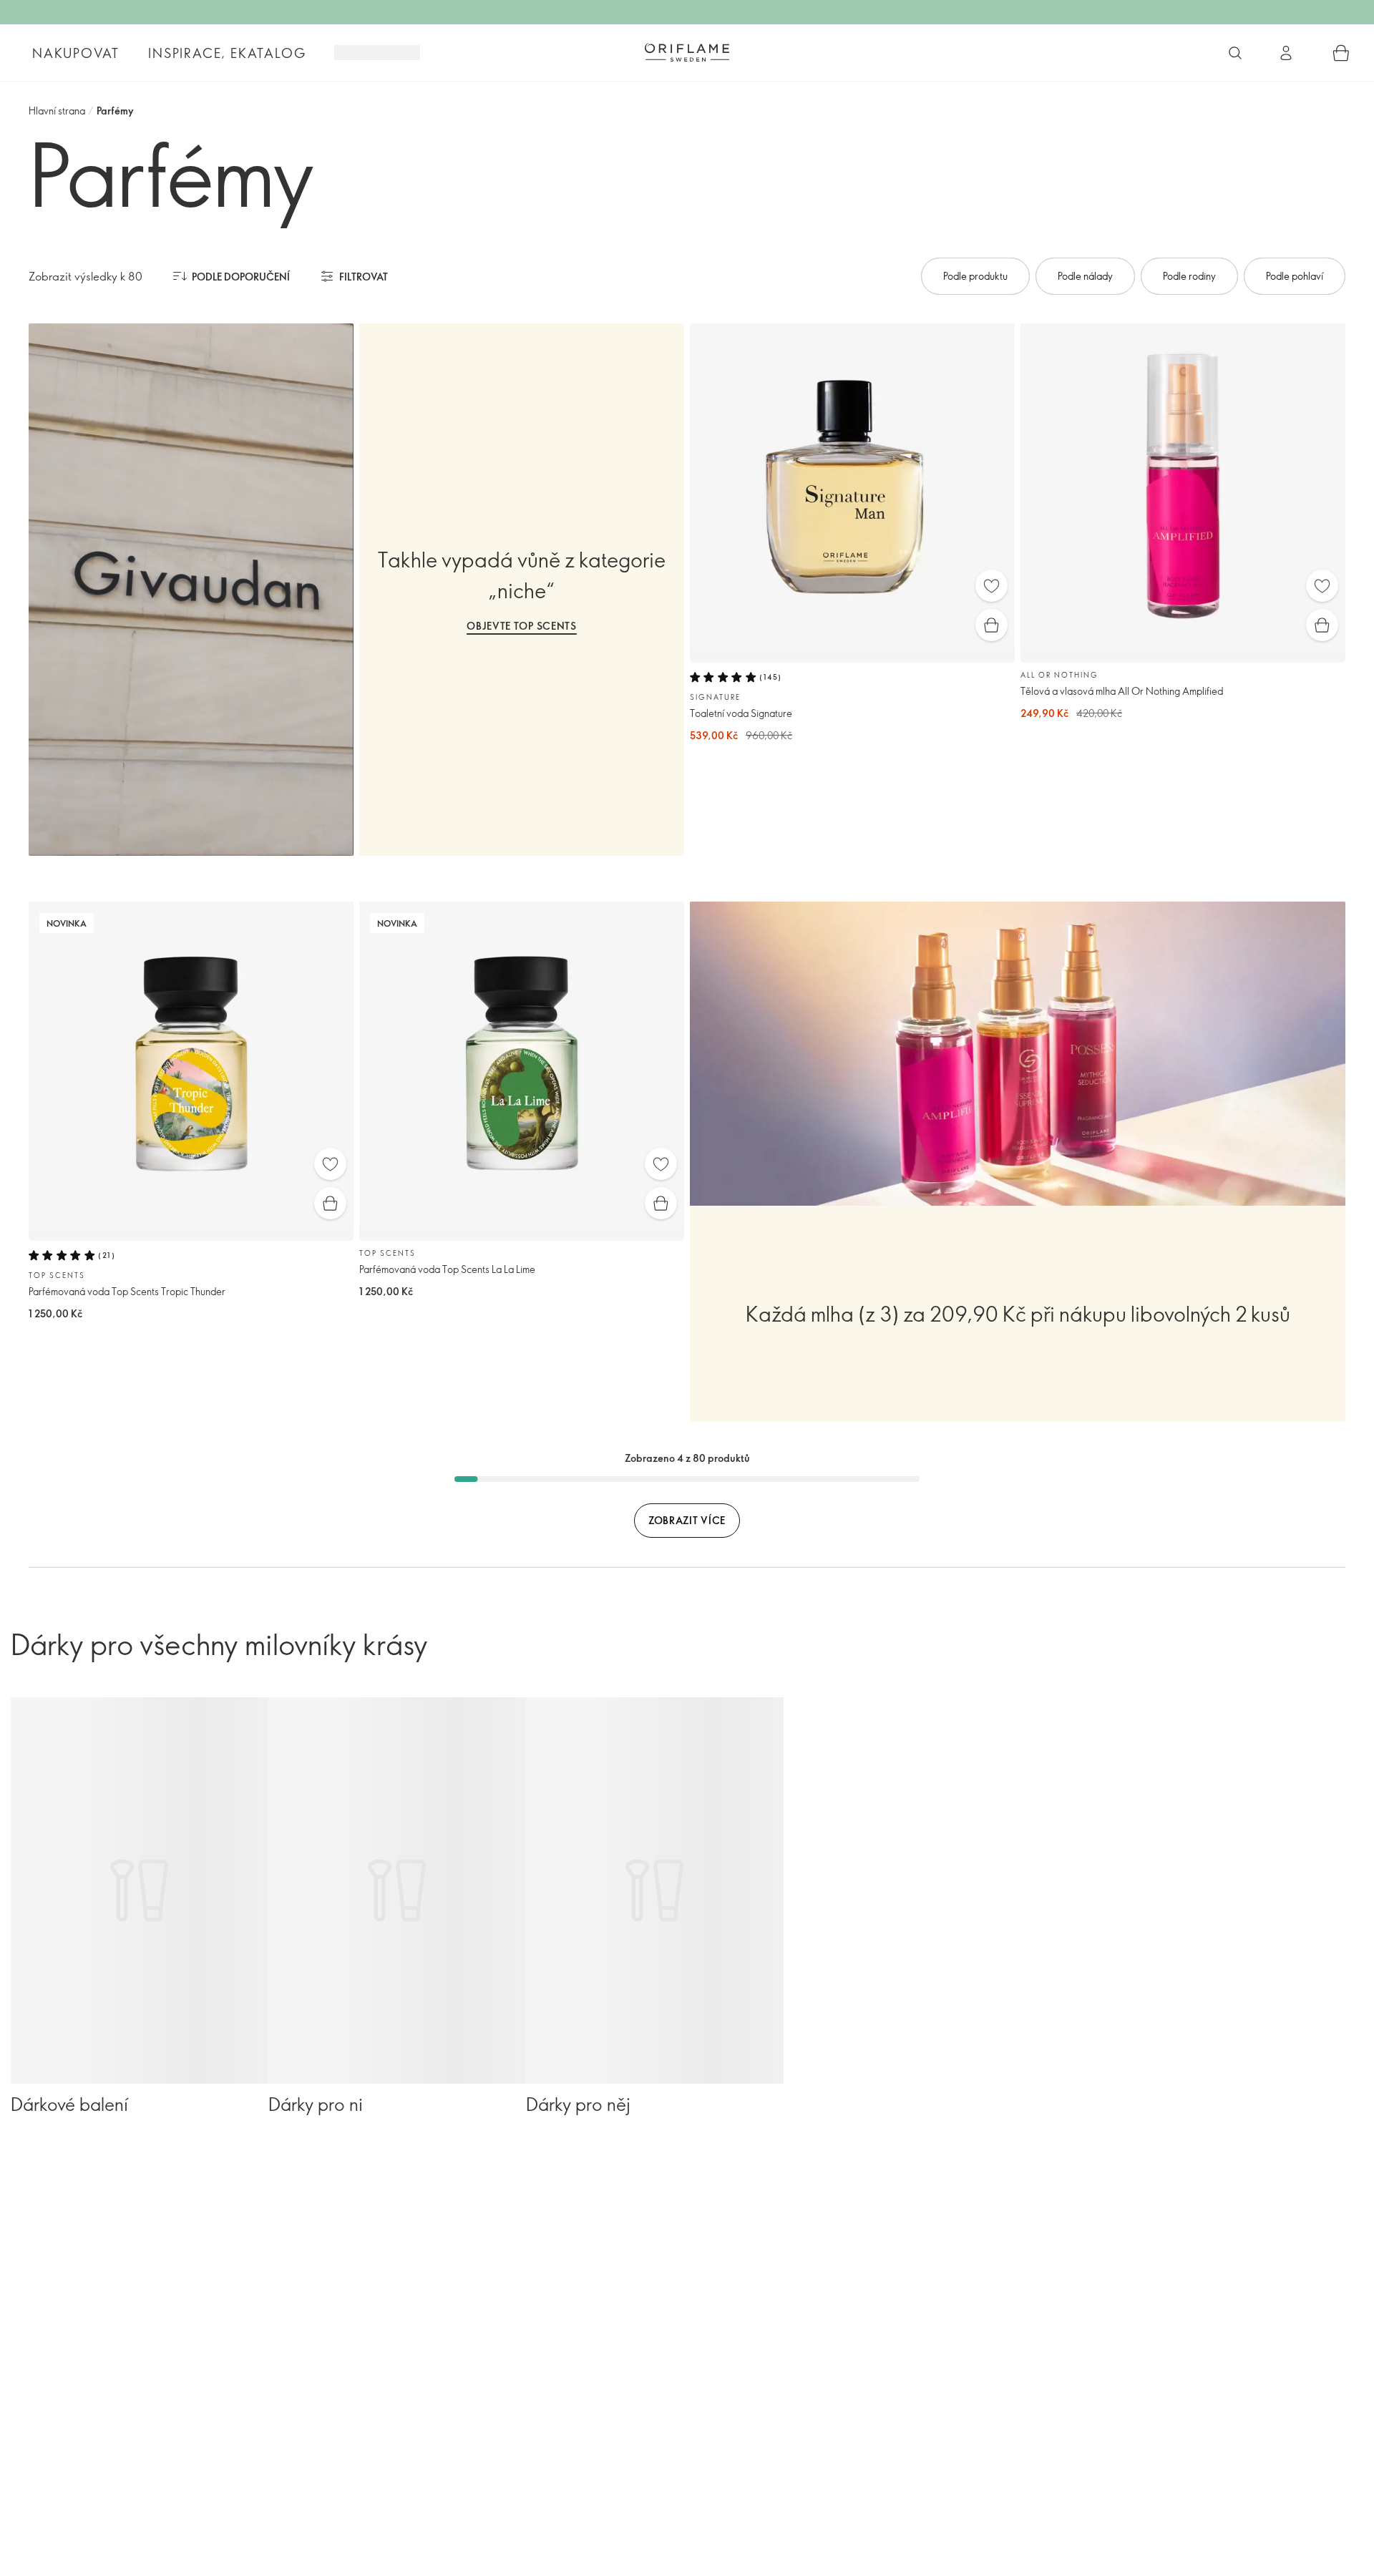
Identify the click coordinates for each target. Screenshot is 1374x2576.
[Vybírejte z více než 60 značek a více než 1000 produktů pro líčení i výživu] (1235, 53)
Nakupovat (76, 53)
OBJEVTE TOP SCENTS (522, 626)
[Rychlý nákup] (991, 625)
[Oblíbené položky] (991, 586)
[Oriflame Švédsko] (687, 52)
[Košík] (1341, 53)
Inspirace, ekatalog (227, 53)
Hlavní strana (57, 111)
